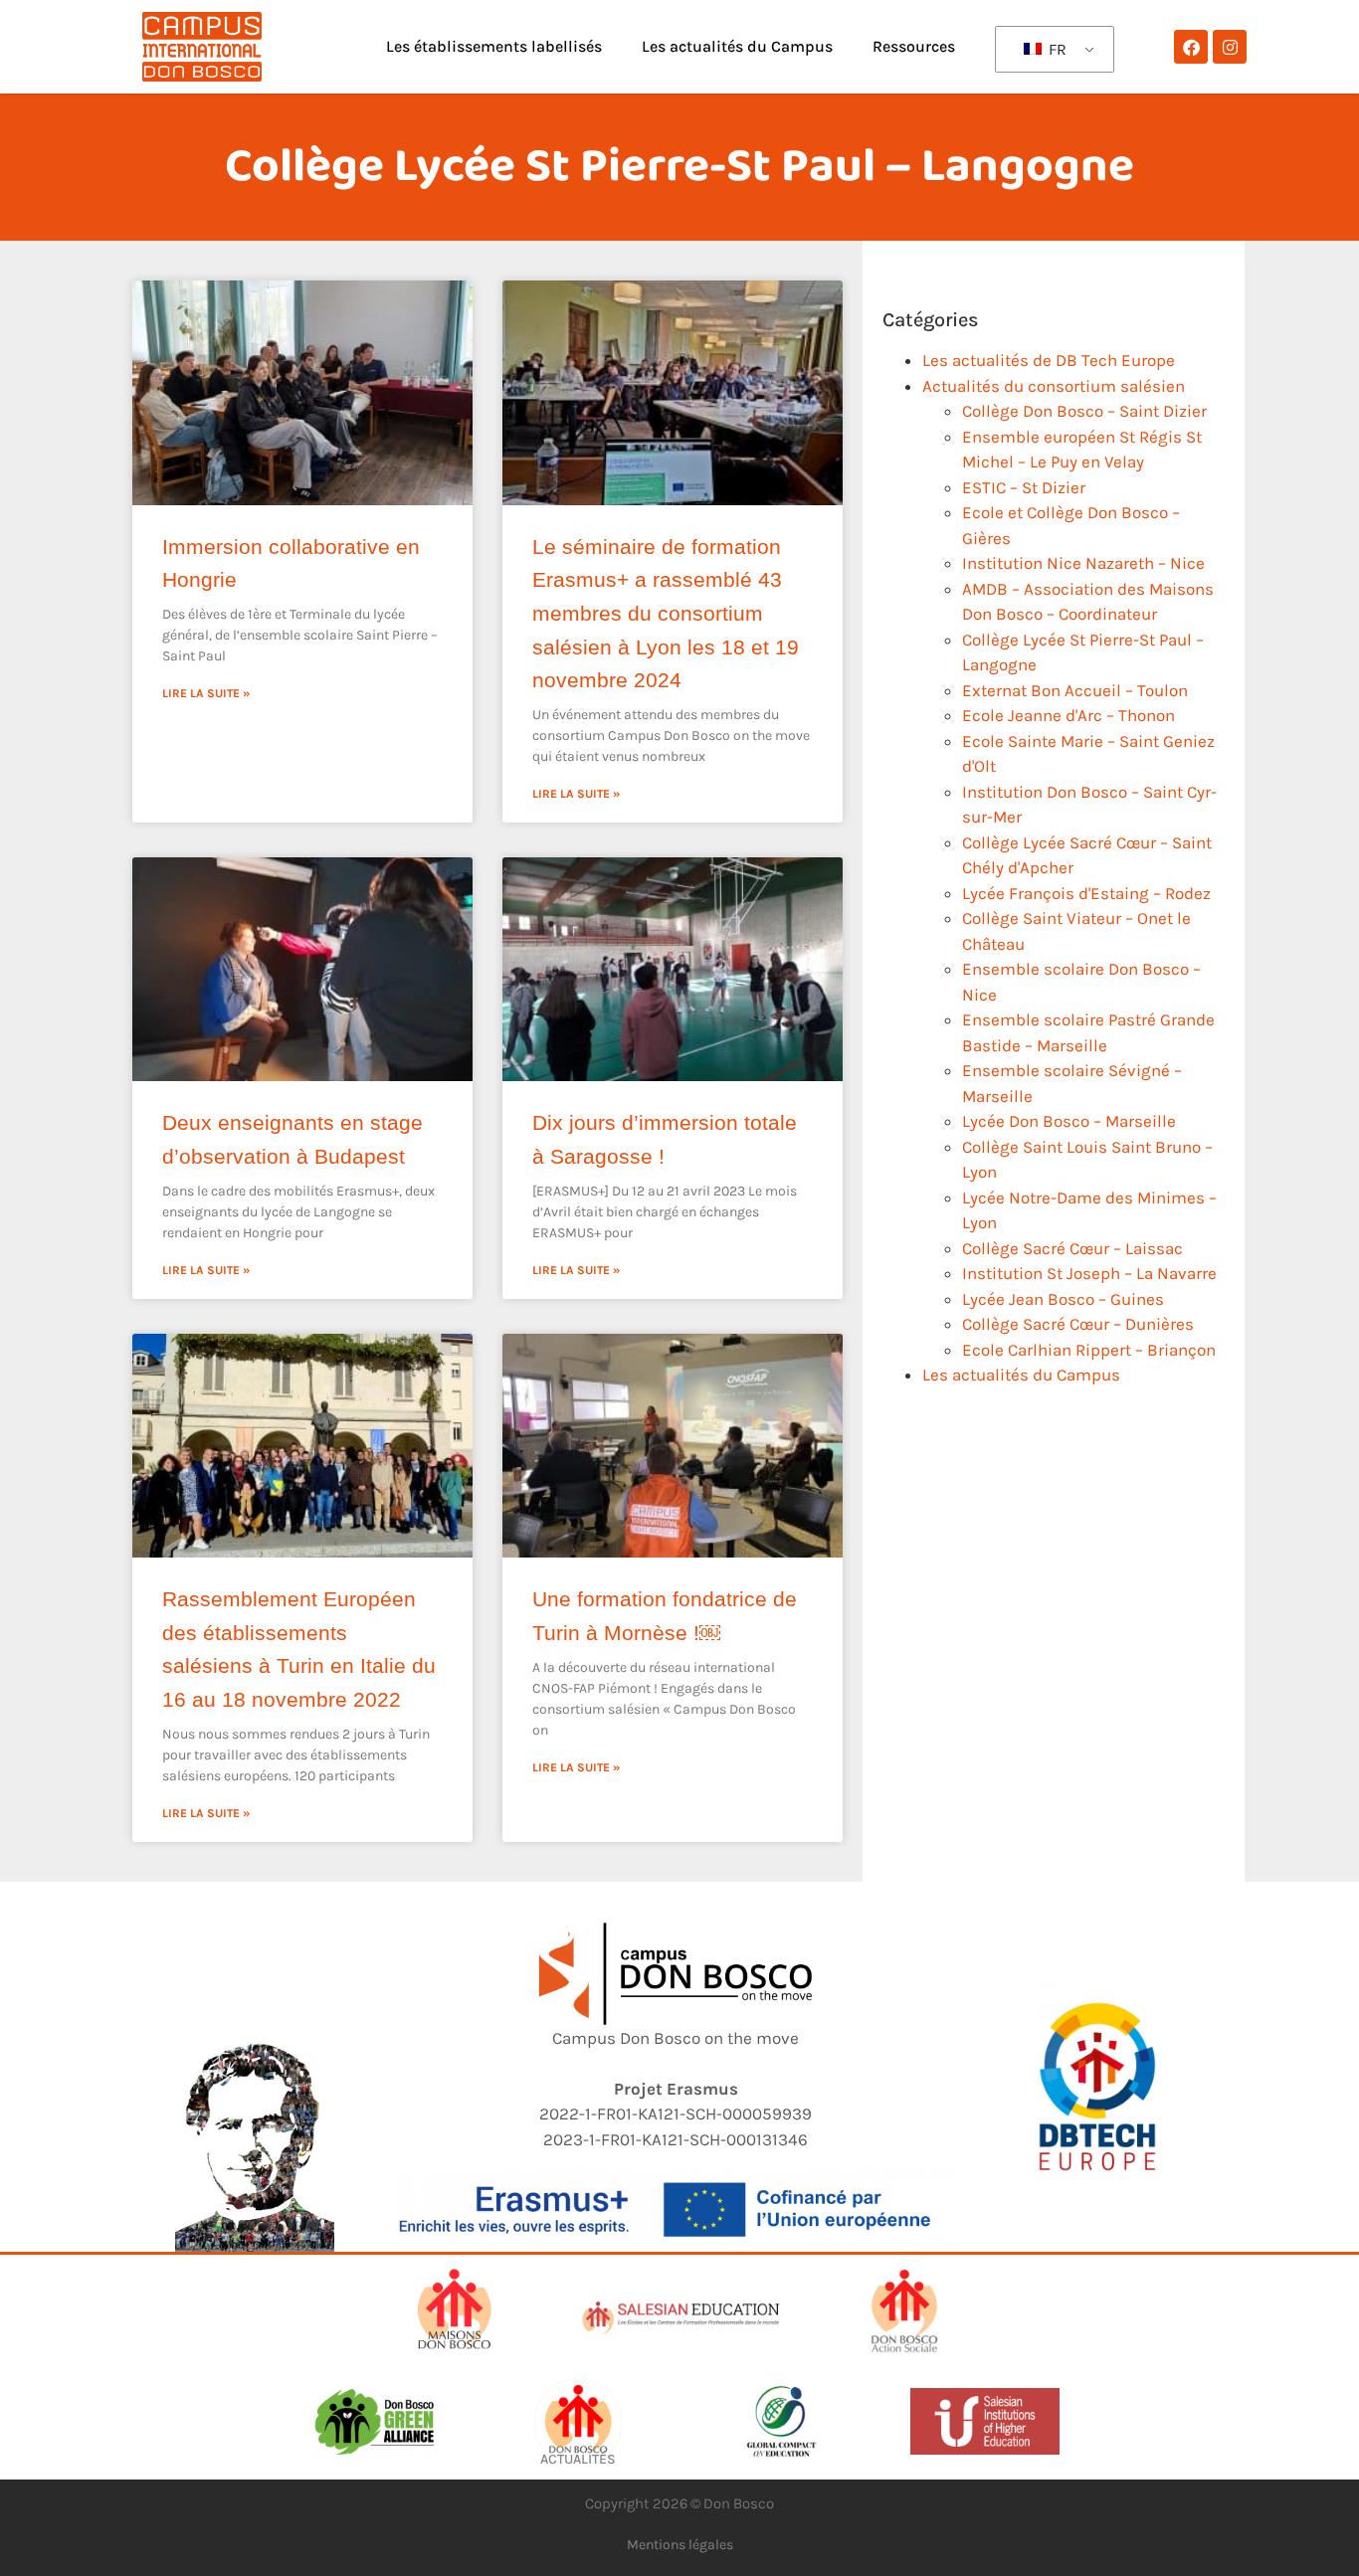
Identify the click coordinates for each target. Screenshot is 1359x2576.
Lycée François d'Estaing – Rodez (1086, 893)
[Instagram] (1230, 47)
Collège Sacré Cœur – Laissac (1072, 1248)
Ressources (914, 46)
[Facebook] (1191, 47)
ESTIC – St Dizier (1024, 487)
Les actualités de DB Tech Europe (1049, 360)
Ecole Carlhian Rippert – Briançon (1089, 1350)
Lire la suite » (206, 693)
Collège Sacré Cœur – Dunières (1078, 1324)
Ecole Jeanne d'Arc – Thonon (1068, 715)
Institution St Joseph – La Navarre (1089, 1273)
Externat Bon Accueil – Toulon (1075, 690)
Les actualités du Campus (737, 46)
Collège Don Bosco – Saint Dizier (1084, 411)
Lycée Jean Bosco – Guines (1063, 1299)
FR (1056, 49)
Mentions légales (680, 2545)
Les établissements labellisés (494, 46)
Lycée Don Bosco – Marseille (1069, 1121)
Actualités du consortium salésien (1054, 386)
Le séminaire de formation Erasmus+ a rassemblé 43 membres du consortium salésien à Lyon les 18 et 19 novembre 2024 (666, 613)
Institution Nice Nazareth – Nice (1083, 563)
